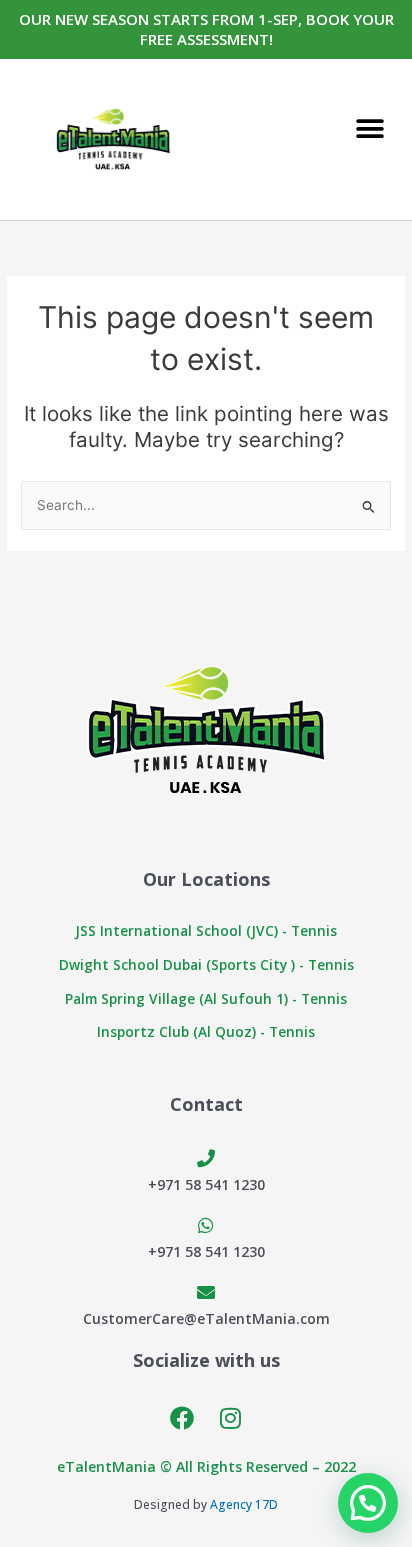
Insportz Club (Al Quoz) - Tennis (206, 1031)
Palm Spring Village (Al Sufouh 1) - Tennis (206, 998)
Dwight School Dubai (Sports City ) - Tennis (206, 964)
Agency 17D (244, 1504)
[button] (369, 129)
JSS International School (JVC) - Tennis (206, 930)
